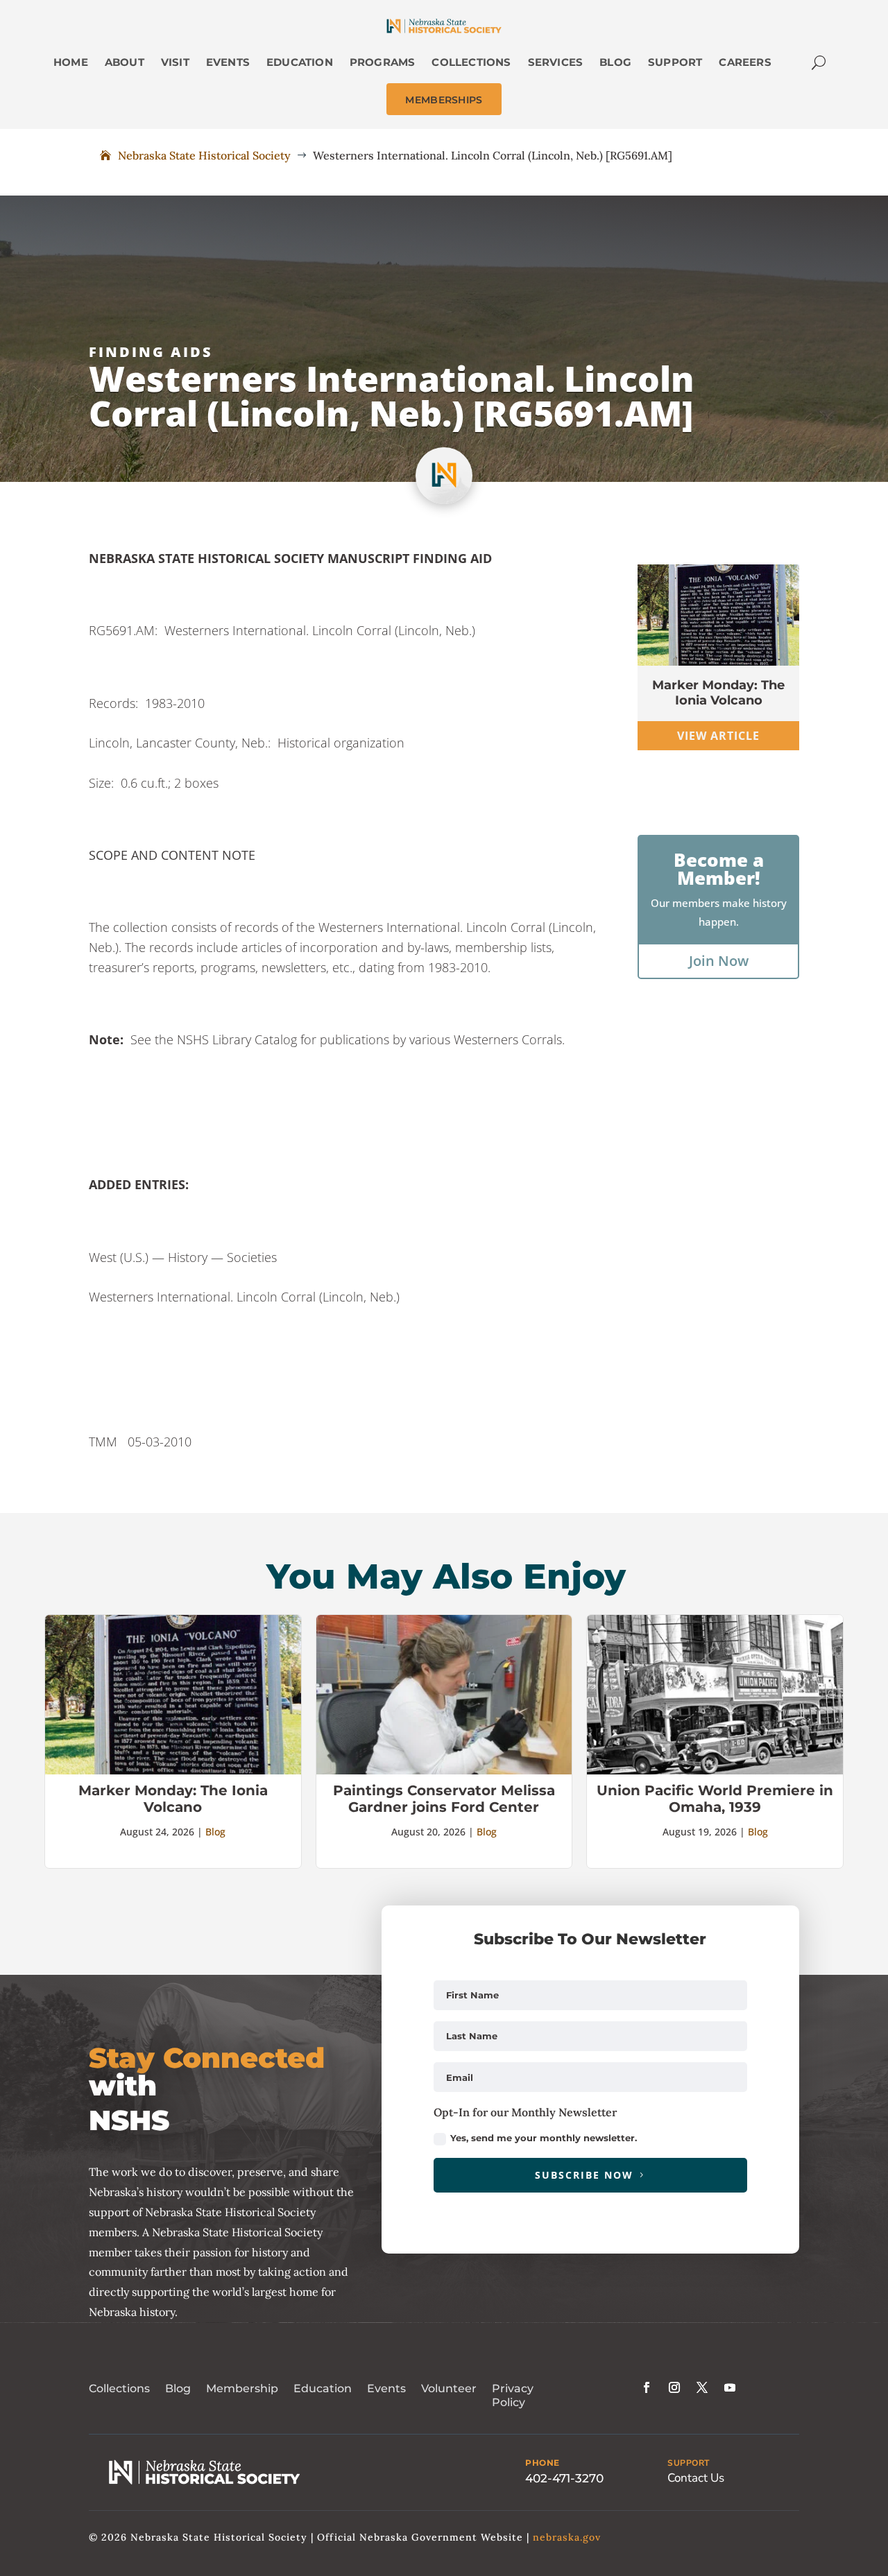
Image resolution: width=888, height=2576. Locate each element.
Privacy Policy (513, 2396)
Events (386, 2388)
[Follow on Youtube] (730, 2387)
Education (323, 2388)
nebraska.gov (567, 2537)
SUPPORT (689, 2463)
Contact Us (696, 2478)
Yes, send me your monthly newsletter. (544, 2138)
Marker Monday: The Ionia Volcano (718, 693)
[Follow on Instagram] (674, 2387)
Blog (215, 1832)
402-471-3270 (564, 2478)
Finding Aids (151, 352)
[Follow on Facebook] (647, 2387)
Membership (242, 2388)
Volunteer (449, 2388)
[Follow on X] (702, 2387)
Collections (119, 2388)
